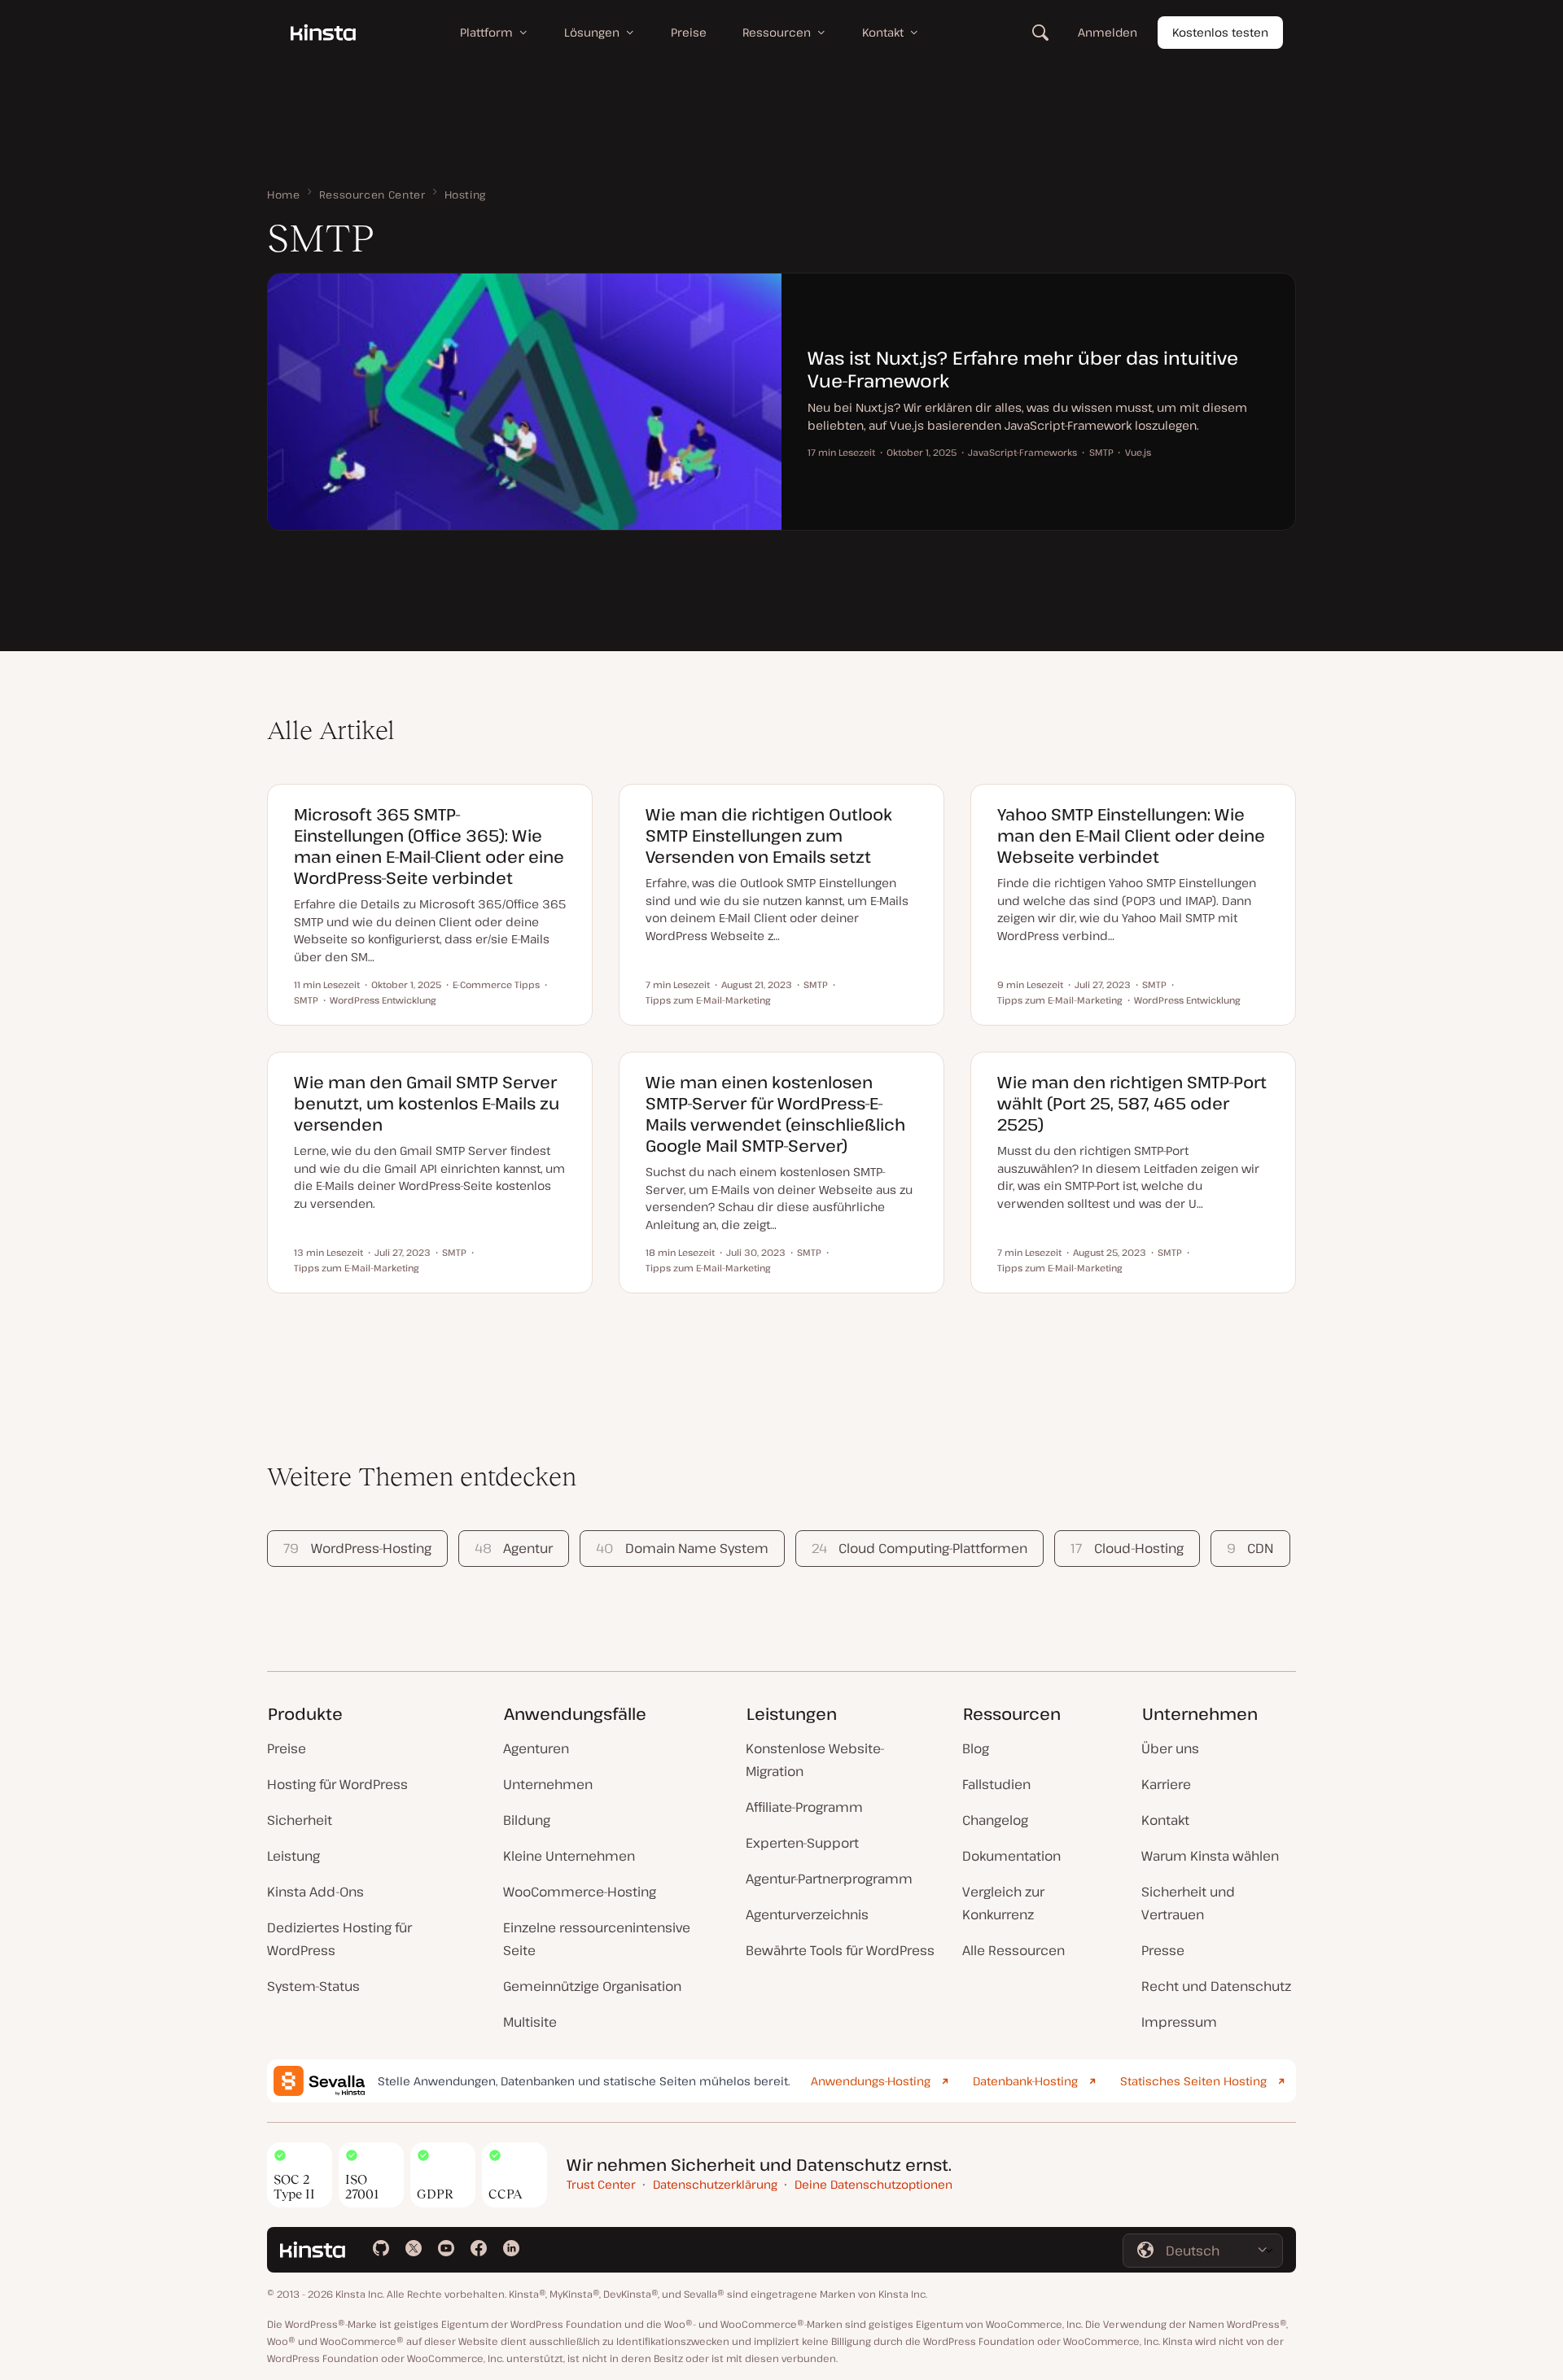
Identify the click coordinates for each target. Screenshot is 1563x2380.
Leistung (293, 1856)
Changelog (995, 1820)
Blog (976, 1748)
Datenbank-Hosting (1025, 2081)
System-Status (313, 1986)
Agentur (514, 1548)
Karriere (1166, 1784)
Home (284, 195)
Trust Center (601, 2184)
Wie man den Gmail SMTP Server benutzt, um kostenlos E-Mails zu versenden (427, 1103)
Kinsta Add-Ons (315, 1892)
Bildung (527, 1820)
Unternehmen (548, 1784)
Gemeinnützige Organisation (592, 1986)
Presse (1163, 1950)
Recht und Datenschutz (1216, 1986)
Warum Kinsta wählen (1210, 1856)
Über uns (1170, 1748)
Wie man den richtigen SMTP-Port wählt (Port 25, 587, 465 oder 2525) (1132, 1103)
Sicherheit (300, 1820)
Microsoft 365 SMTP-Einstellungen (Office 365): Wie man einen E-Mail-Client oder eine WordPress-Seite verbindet (429, 846)
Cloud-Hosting (1127, 1548)
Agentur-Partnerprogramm (829, 1879)
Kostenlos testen (1220, 32)
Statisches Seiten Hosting (1193, 2081)
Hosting (465, 195)
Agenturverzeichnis (807, 1914)
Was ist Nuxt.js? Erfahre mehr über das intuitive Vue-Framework (1023, 369)
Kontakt (1165, 1820)
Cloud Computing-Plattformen (919, 1548)
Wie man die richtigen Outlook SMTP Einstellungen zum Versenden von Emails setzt (769, 836)
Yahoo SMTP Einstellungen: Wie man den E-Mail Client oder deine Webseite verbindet (1131, 836)
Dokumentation (1011, 1856)
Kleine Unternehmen (569, 1856)
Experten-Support (802, 1843)
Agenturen (536, 1748)
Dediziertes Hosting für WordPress (339, 1939)
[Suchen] (1040, 33)
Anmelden (1108, 32)
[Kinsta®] (323, 33)
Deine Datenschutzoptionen (873, 2184)
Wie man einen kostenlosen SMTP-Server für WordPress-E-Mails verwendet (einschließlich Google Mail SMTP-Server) (775, 1114)
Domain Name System (682, 1548)
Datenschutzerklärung (715, 2184)
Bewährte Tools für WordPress (840, 1950)
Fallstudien (996, 1784)
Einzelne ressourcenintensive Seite (597, 1939)
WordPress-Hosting (357, 1548)
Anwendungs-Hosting (871, 2081)
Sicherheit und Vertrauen (1188, 1903)
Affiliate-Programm (804, 1807)
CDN (1250, 1548)
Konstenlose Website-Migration (815, 1760)
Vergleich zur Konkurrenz (1003, 1903)
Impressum (1179, 2022)
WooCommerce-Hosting (580, 1892)
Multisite (530, 2022)
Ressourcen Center (372, 195)
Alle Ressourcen (1014, 1950)
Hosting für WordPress (337, 1784)
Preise (287, 1748)
